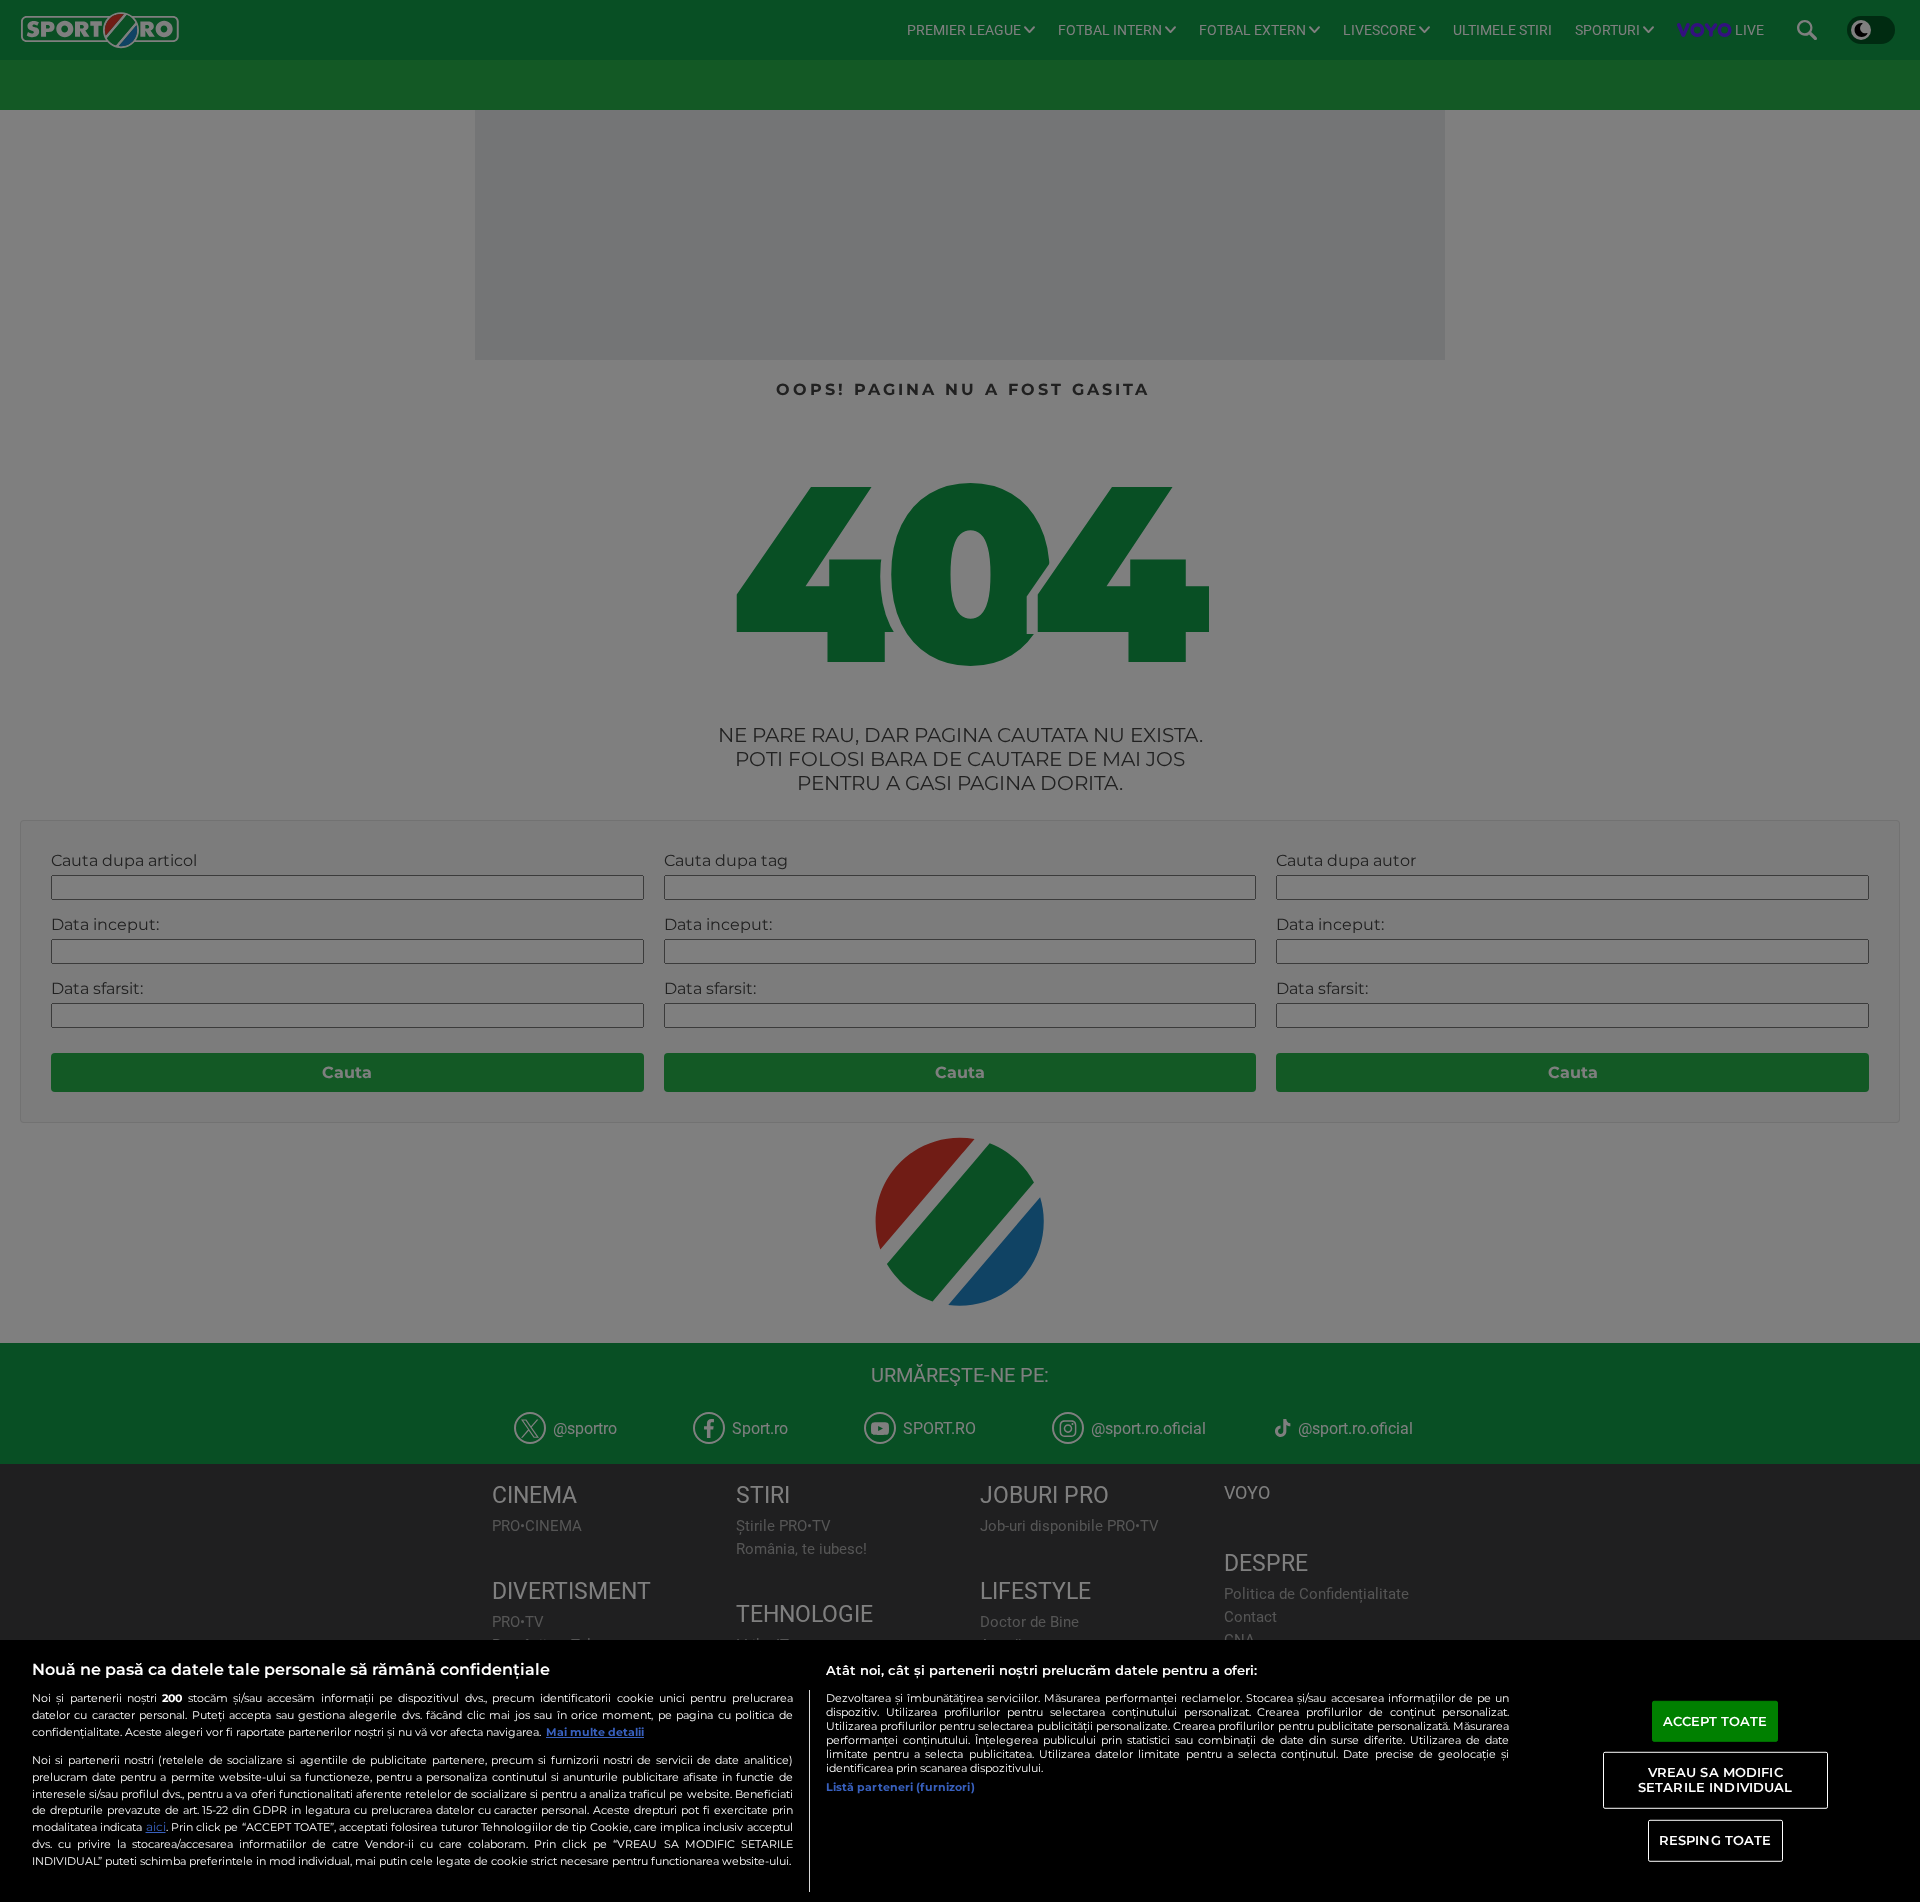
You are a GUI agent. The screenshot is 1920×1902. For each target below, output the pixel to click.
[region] (960, 1771)
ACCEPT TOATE (1715, 1721)
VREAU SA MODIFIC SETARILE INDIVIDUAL (1715, 1779)
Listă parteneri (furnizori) (900, 1787)
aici (156, 1826)
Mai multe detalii (595, 1732)
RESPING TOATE (1715, 1840)
